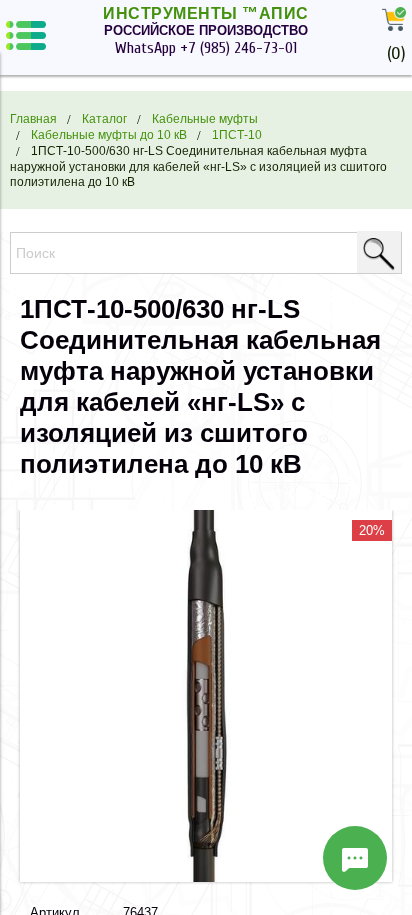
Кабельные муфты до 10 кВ (109, 134)
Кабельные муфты (205, 118)
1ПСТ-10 (237, 134)
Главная (33, 118)
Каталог (104, 118)
